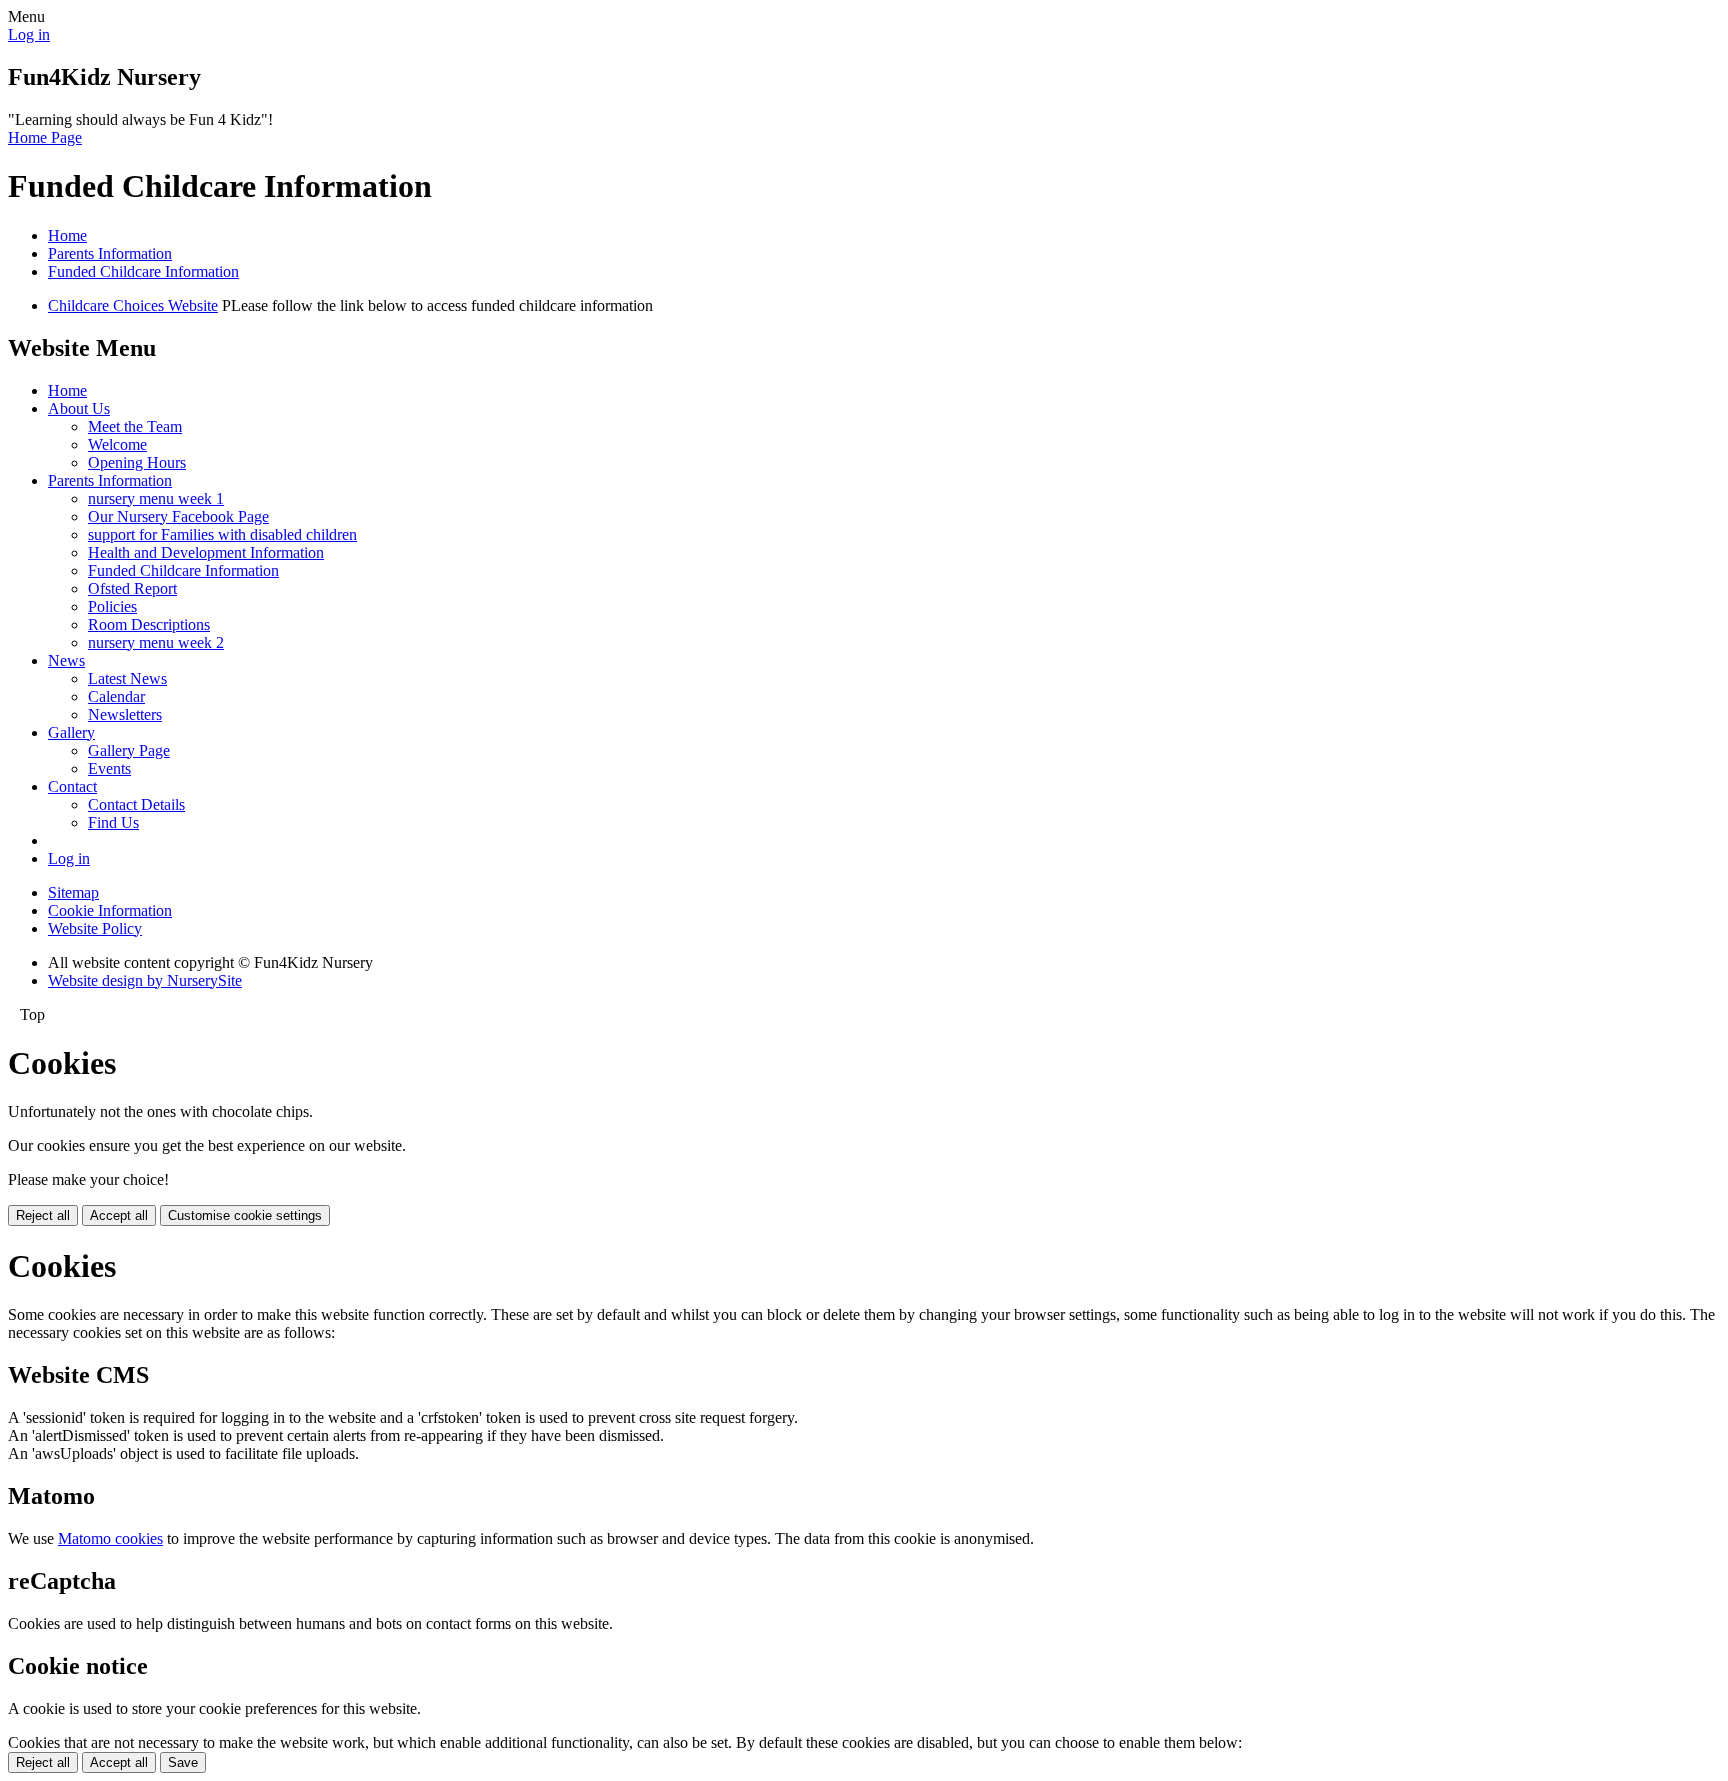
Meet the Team (135, 426)
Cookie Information (110, 910)
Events (109, 768)
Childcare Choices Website (133, 305)
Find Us (113, 822)
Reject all (43, 1215)
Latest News (127, 678)
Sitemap (73, 892)
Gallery (71, 732)
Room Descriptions (149, 624)
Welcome (117, 444)
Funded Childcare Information (143, 271)
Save (183, 1762)
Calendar (116, 696)
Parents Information (110, 253)
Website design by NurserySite (145, 980)
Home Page (45, 137)
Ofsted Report (132, 588)
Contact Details (136, 804)
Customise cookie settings (245, 1215)
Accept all (119, 1215)
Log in (29, 34)
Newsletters (125, 714)
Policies (112, 606)
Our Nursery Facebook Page (178, 516)
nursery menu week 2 (156, 642)
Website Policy (95, 928)
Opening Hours (137, 462)
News (66, 660)
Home (67, 235)
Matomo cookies (110, 1538)
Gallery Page (129, 750)
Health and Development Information (206, 552)
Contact (72, 786)
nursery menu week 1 (156, 498)
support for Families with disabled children (222, 534)
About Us (79, 408)
